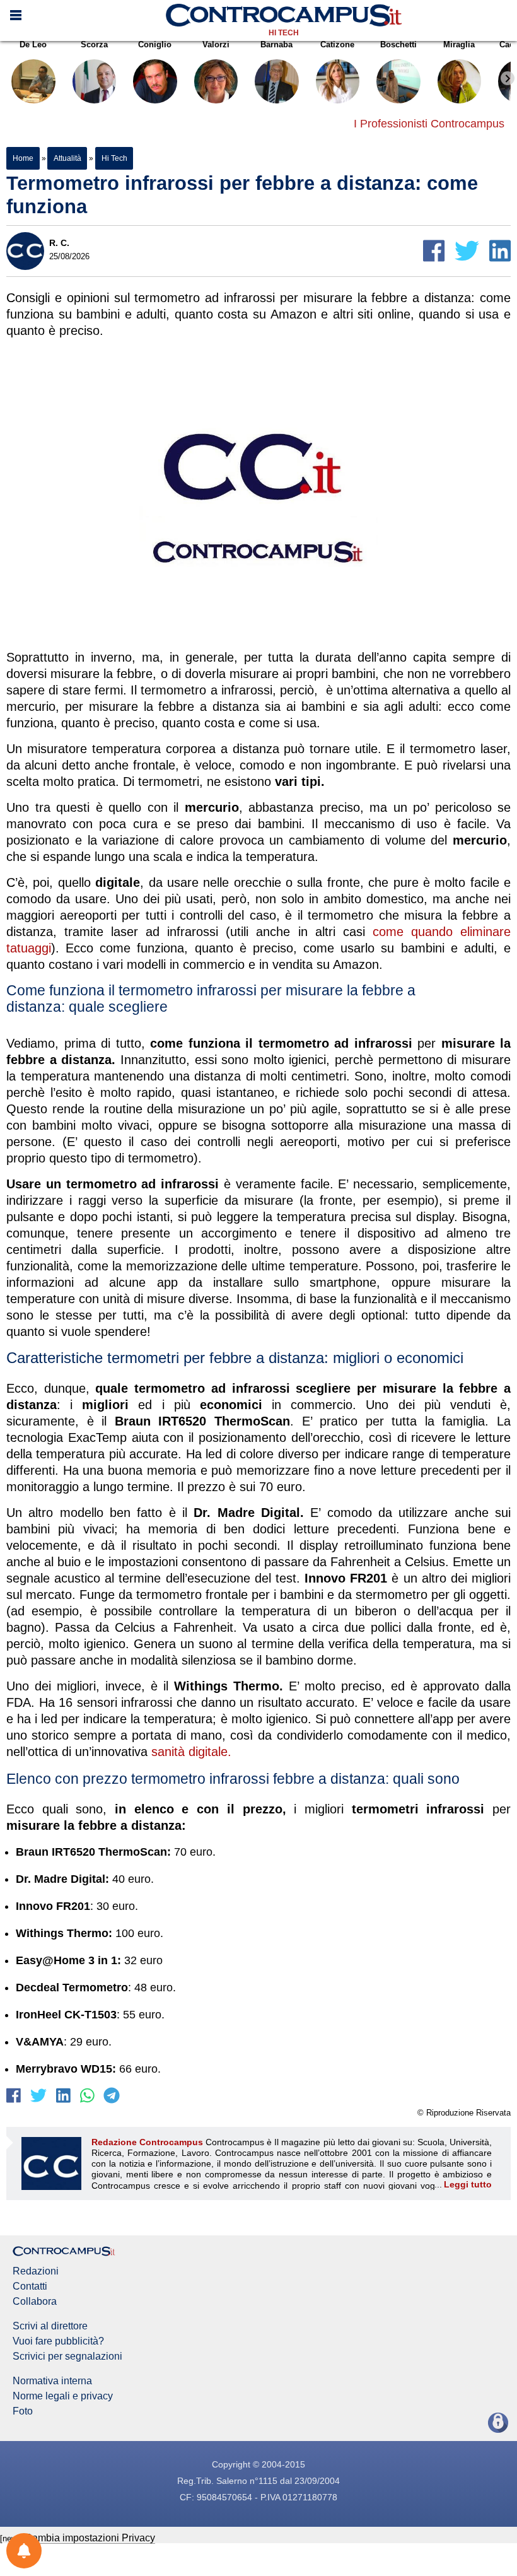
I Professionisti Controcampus (429, 124)
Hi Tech (284, 33)
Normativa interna (52, 2381)
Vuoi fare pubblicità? (58, 2341)
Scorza (94, 44)
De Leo (33, 44)
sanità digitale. (189, 1752)
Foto (23, 2411)
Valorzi (216, 44)
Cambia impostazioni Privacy (90, 2538)
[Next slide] (508, 78)
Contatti (30, 2286)
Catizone (337, 44)
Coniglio (155, 44)
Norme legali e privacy (63, 2396)
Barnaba (276, 44)
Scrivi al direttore (50, 2326)
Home (23, 158)
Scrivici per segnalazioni (67, 2356)
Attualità (67, 158)
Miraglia (459, 44)
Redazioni (36, 2271)
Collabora (35, 2302)
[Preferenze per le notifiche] (24, 2551)
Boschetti (398, 44)
